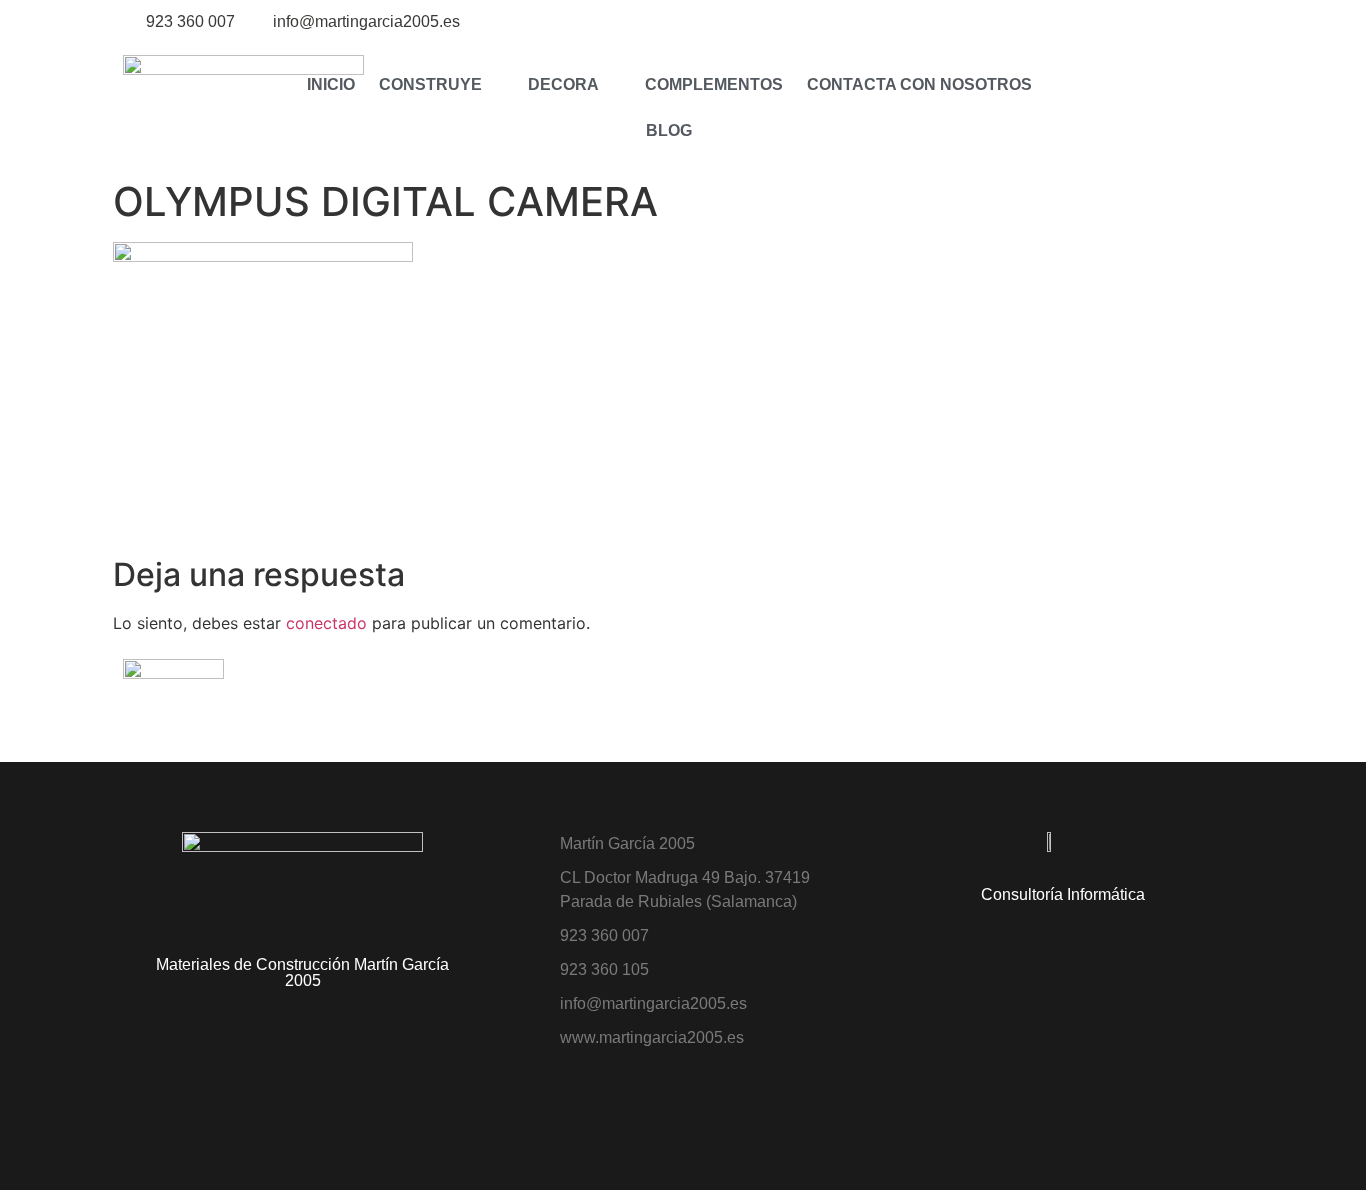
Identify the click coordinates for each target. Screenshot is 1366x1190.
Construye (430, 84)
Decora (563, 84)
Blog (669, 130)
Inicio (331, 84)
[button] (1089, 107)
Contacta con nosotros (919, 84)
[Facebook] (1230, 22)
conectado (326, 623)
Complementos (714, 84)
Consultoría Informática (1063, 894)
